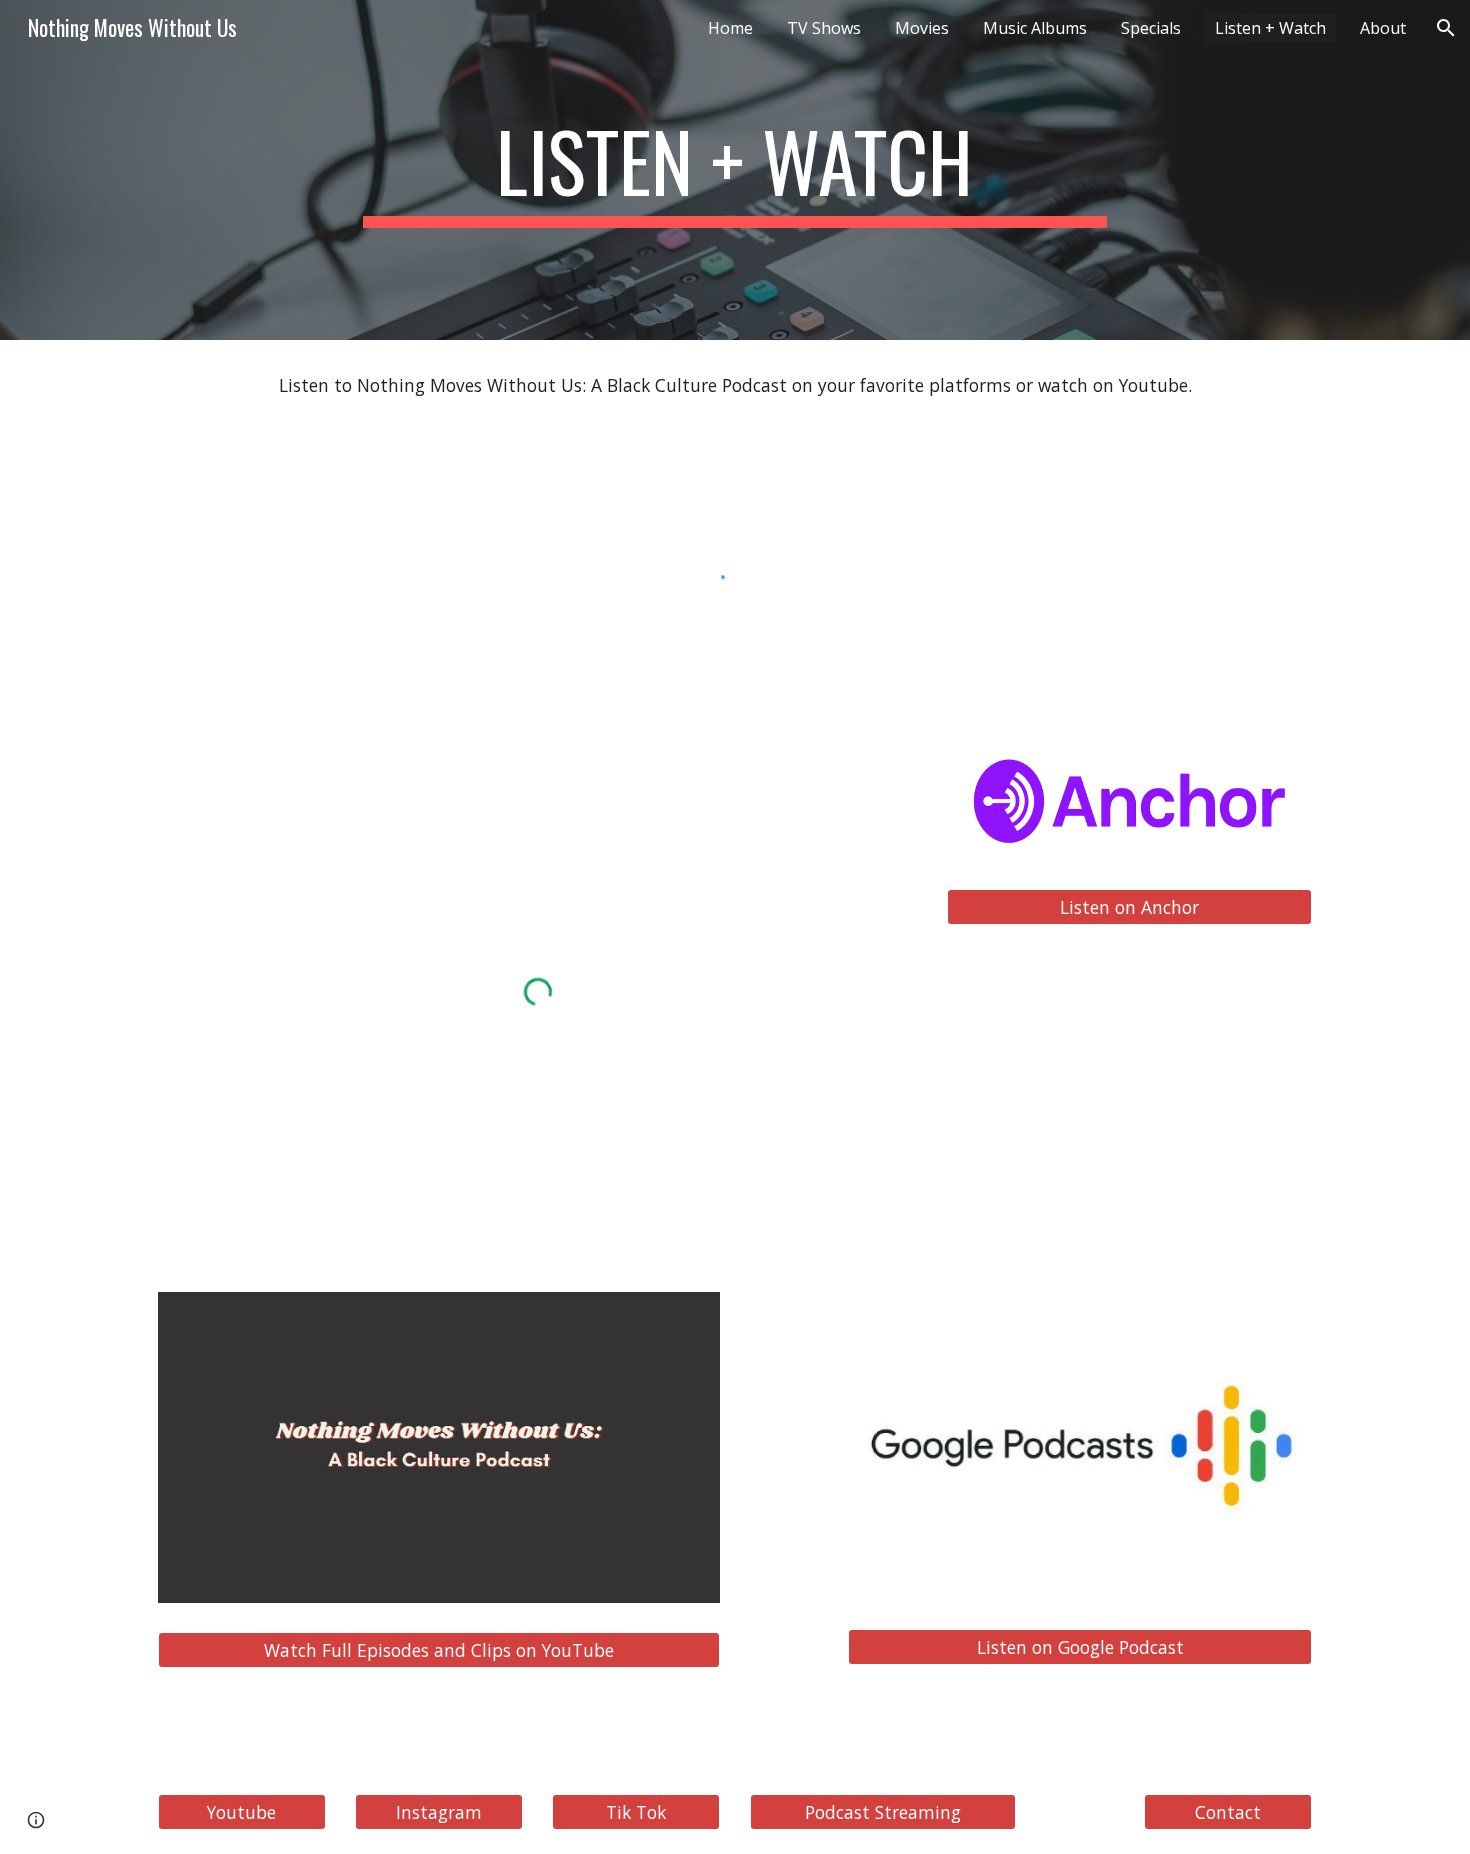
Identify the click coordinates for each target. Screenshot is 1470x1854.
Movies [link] (922, 28)
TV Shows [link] (824, 28)
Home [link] (730, 28)
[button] (1446, 28)
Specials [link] (1151, 28)
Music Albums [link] (1035, 28)
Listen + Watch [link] (1270, 28)
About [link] (1383, 28)
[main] (735, 170)
